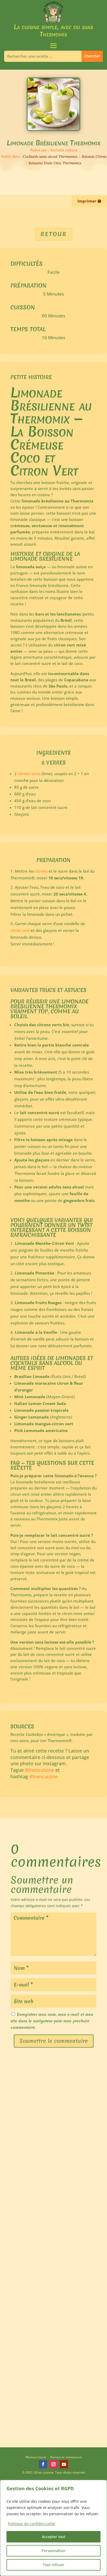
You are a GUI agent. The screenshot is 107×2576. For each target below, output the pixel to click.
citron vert (20, 930)
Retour (54, 234)
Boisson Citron (94, 156)
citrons (41, 871)
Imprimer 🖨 (89, 201)
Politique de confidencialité (31, 2524)
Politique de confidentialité (66, 2457)
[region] (53, 2528)
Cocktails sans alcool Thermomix (50, 156)
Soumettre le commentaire (54, 2041)
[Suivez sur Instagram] (53, 2464)
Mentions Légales (36, 2457)
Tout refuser (54, 2565)
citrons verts (29, 774)
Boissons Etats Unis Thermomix (55, 163)
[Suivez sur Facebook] (43, 2464)
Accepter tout (53, 2537)
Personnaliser (54, 2551)
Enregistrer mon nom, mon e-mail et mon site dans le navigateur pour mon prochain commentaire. (52, 2021)
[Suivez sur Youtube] (64, 2464)
